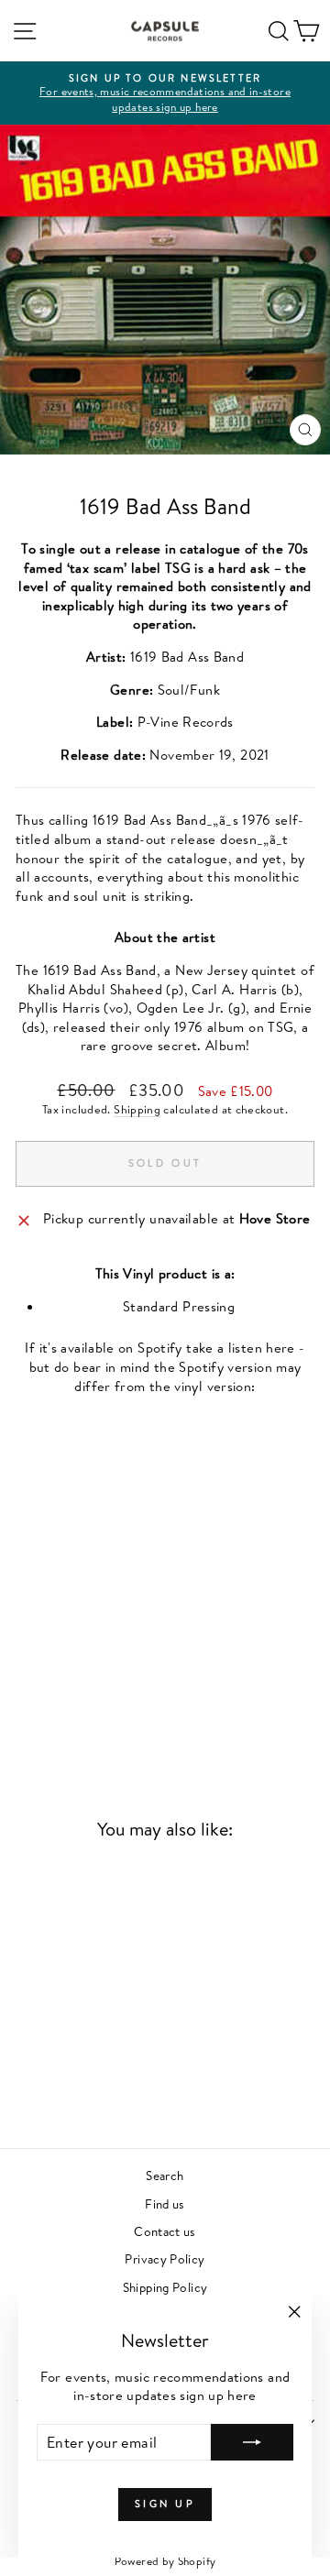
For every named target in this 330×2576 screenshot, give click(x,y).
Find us (165, 2203)
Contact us (165, 2231)
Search (165, 2175)
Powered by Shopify (165, 2561)
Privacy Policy (165, 2258)
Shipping (137, 1109)
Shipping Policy (165, 2287)
